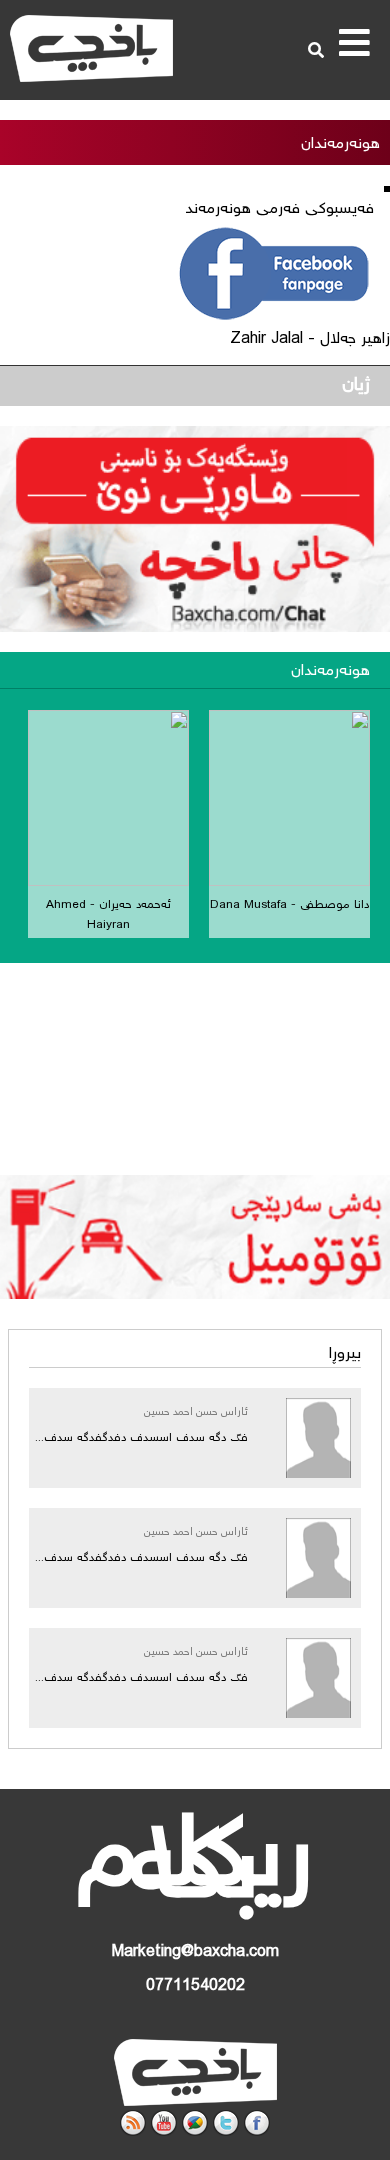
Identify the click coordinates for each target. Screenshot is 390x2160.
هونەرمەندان (330, 671)
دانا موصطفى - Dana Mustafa (289, 905)
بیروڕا (345, 1354)
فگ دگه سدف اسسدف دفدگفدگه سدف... (141, 1438)
